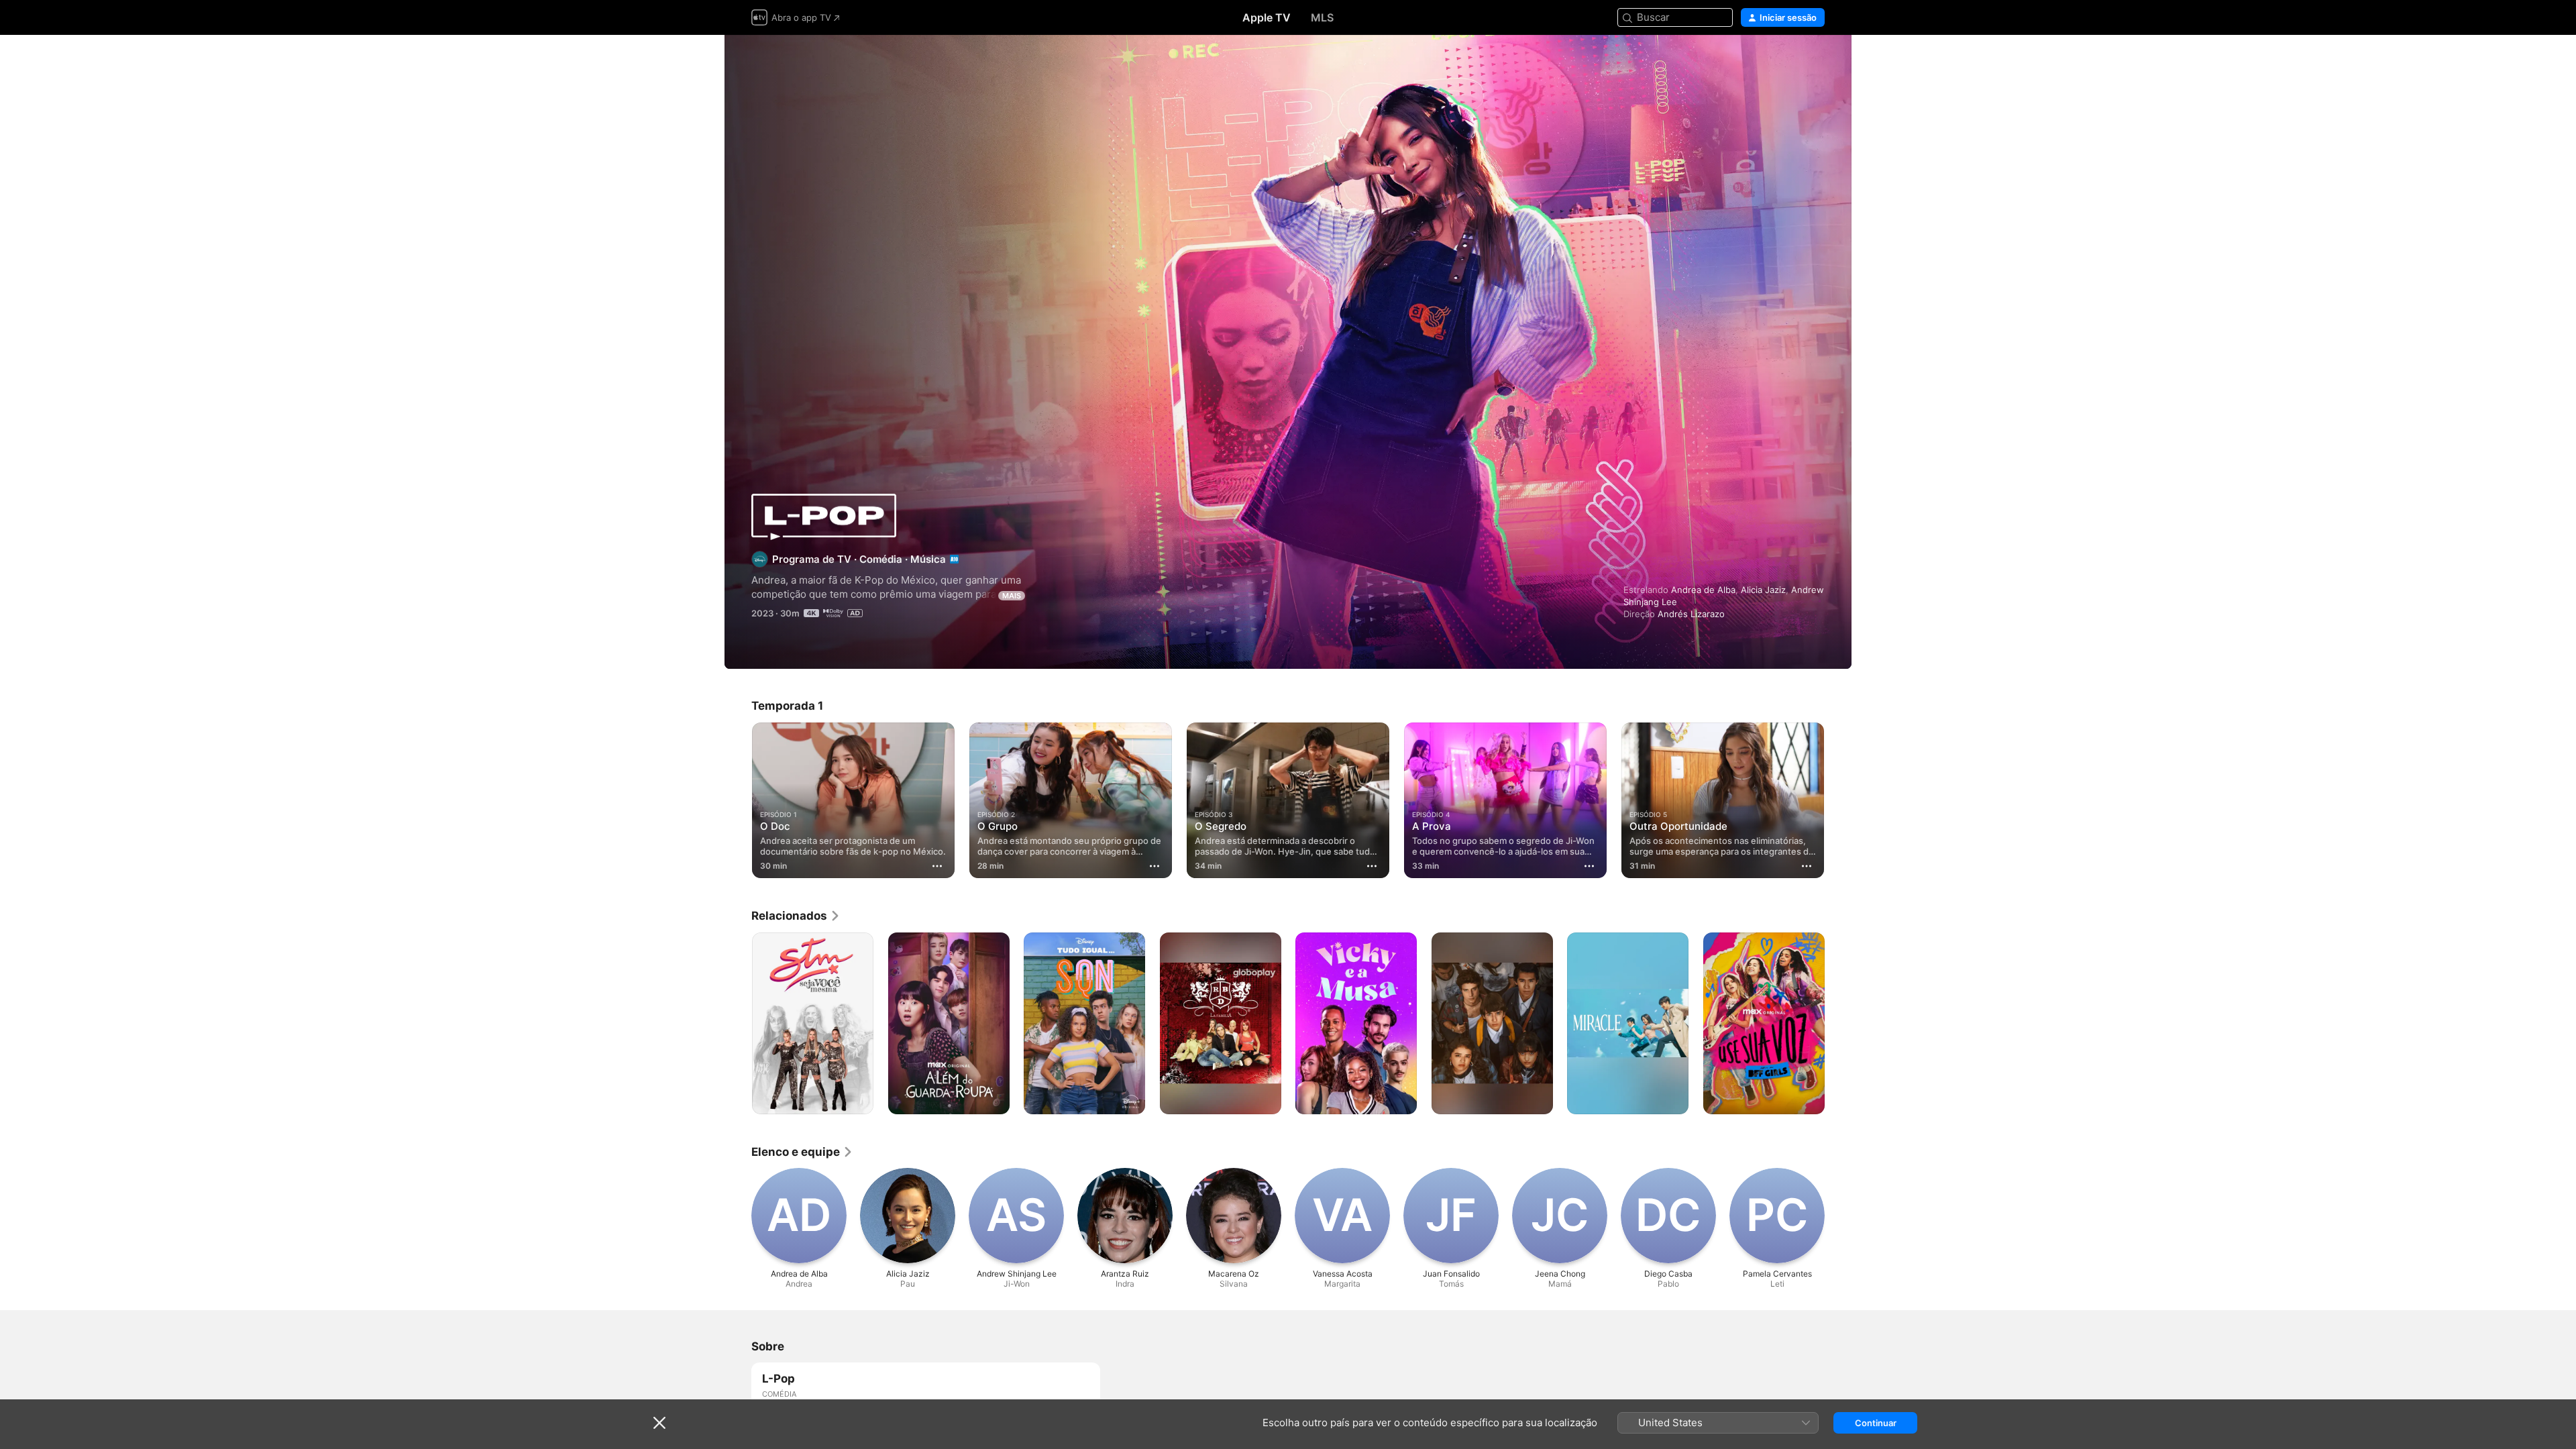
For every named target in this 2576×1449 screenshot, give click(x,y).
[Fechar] (659, 1423)
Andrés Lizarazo (1691, 614)
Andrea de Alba (1703, 590)
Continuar (1876, 1423)
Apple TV (1267, 17)
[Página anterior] (738, 800)
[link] (796, 916)
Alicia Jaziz (1763, 590)
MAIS (1012, 596)
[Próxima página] (1838, 800)
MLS (1322, 17)
